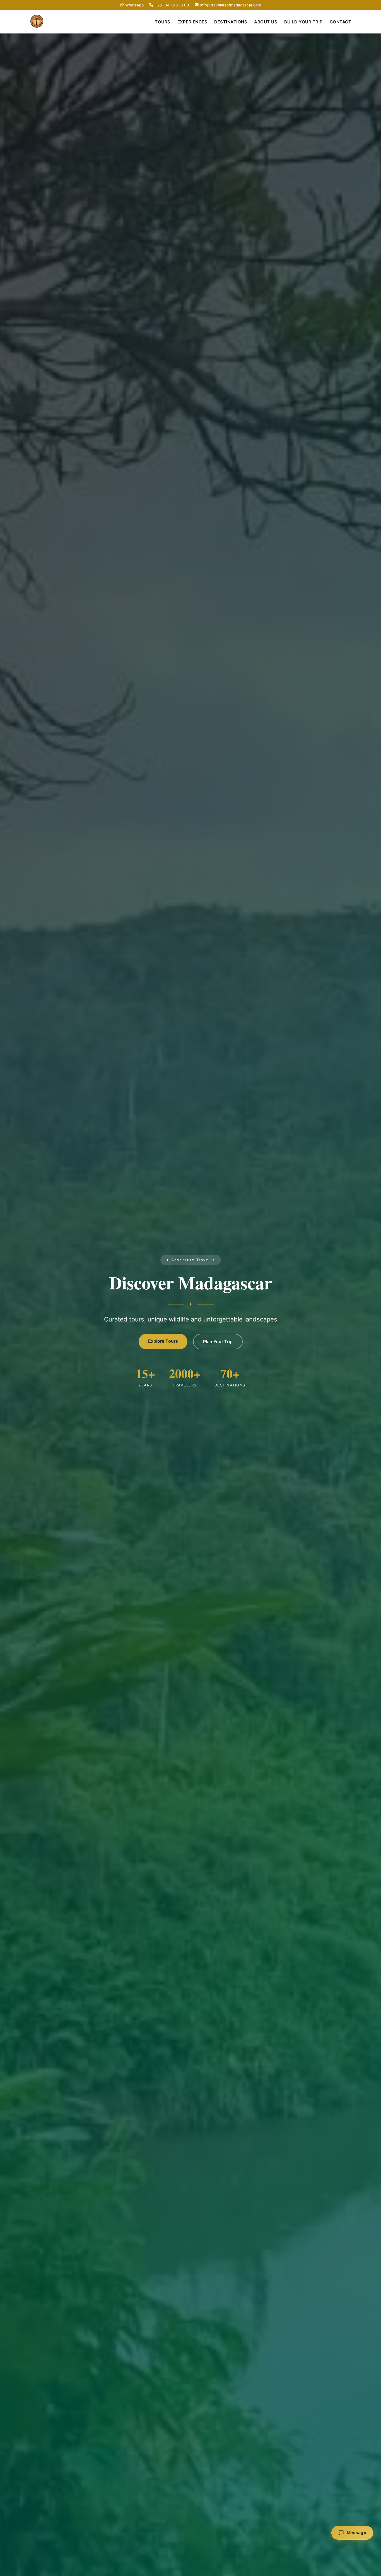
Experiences (192, 22)
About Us (266, 22)
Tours (163, 22)
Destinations (231, 22)
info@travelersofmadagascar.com (231, 5)
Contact (341, 22)
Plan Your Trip (218, 1342)
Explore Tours (163, 1341)
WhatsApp (134, 5)
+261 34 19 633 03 (172, 5)
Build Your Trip (303, 22)
